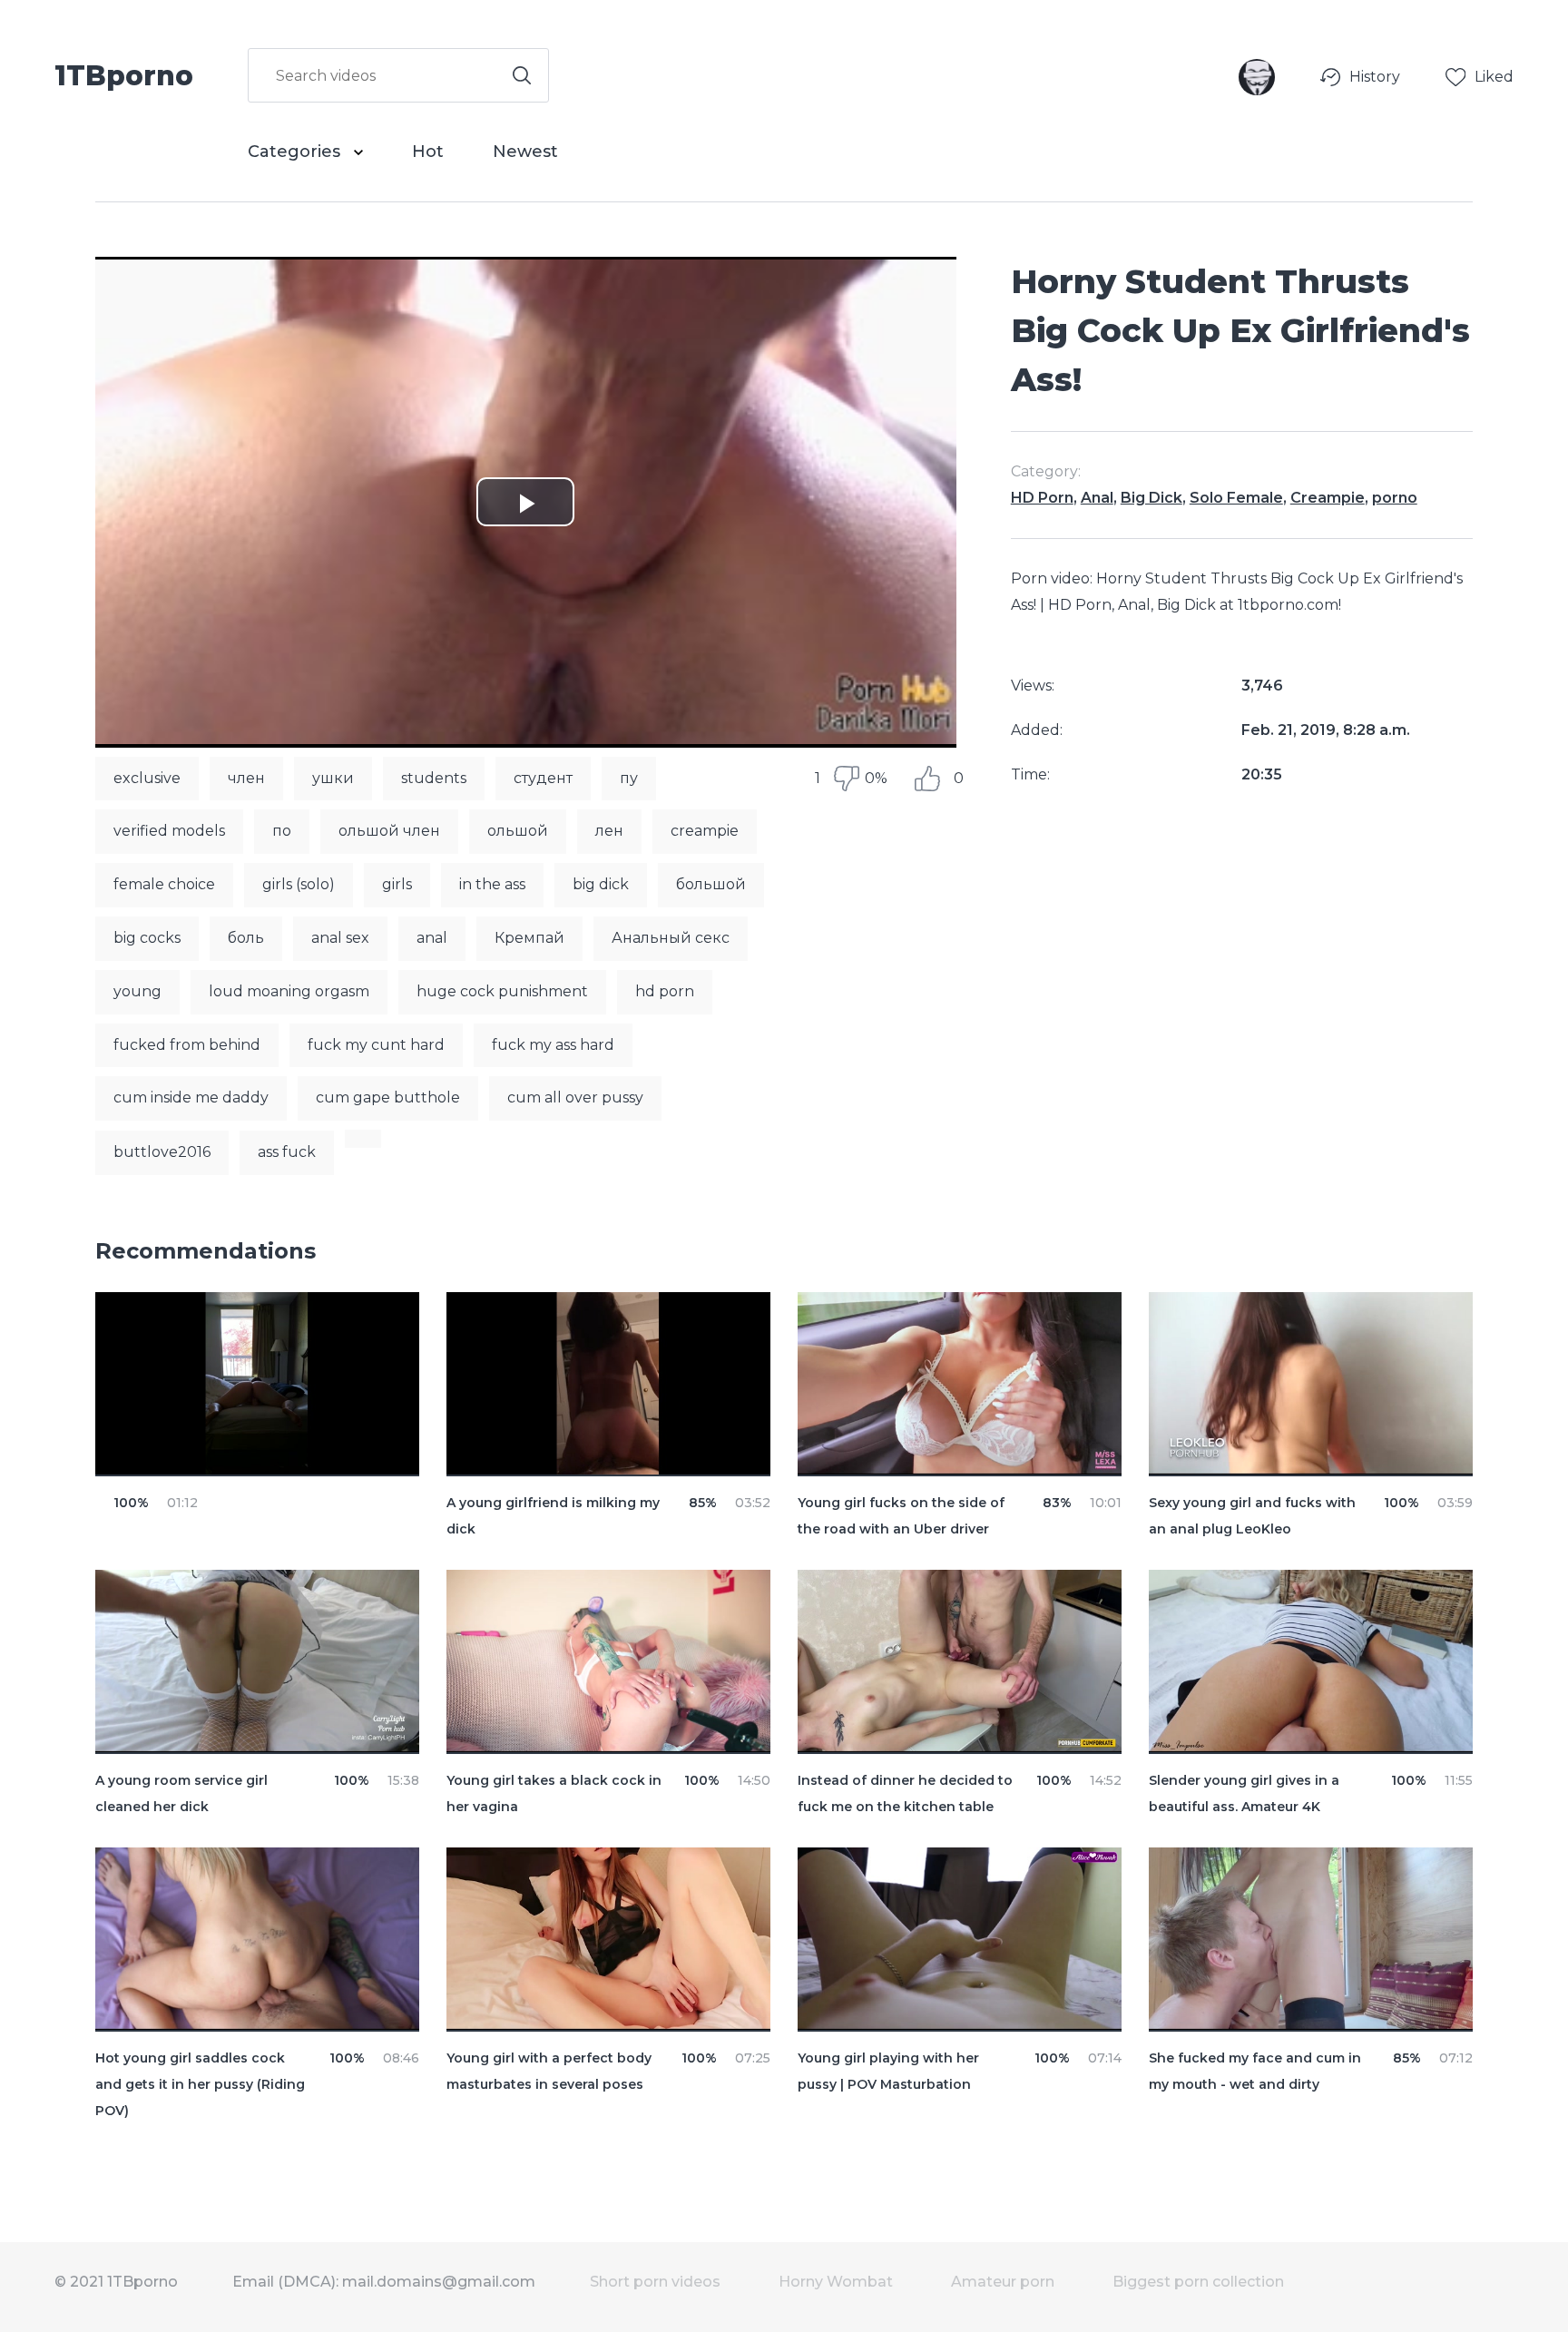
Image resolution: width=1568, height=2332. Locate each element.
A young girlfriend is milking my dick (553, 1516)
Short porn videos (655, 2282)
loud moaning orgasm (289, 991)
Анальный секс (671, 938)
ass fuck (287, 1152)
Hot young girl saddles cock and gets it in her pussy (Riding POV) (200, 2084)
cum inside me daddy (191, 1097)
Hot (428, 152)
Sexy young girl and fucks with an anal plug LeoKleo (1252, 1516)
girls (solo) (299, 884)
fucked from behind (187, 1045)
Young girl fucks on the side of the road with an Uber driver (901, 1516)
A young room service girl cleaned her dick (181, 1793)
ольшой (518, 831)
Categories (296, 152)
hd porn (665, 991)
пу (629, 778)
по (282, 831)
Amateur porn (1003, 2282)
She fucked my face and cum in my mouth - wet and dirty (1255, 2071)
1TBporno (124, 74)
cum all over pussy (575, 1097)
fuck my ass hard (553, 1045)
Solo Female (1236, 498)
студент (543, 778)
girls (397, 884)
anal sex (340, 938)
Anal (1097, 498)
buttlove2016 (162, 1152)
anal (432, 938)
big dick (601, 884)
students (434, 778)
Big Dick (1151, 498)
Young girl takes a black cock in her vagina (554, 1793)
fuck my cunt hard (376, 1045)
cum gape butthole (388, 1097)
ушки (333, 778)
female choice (164, 884)
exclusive (147, 778)
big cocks (147, 938)
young (137, 991)
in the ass (492, 884)
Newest (525, 152)
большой (711, 884)
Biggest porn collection (1198, 2282)
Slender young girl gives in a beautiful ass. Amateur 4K (1244, 1793)
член (246, 778)
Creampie (1328, 498)
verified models (169, 831)
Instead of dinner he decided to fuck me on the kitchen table (905, 1793)
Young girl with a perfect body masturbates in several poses (549, 2071)
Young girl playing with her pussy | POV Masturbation (888, 2071)
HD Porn (1042, 498)
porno (1395, 498)
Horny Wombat (836, 2282)
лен (609, 831)
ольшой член (389, 831)
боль (246, 938)
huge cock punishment (502, 991)
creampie (705, 831)
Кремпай (529, 938)
